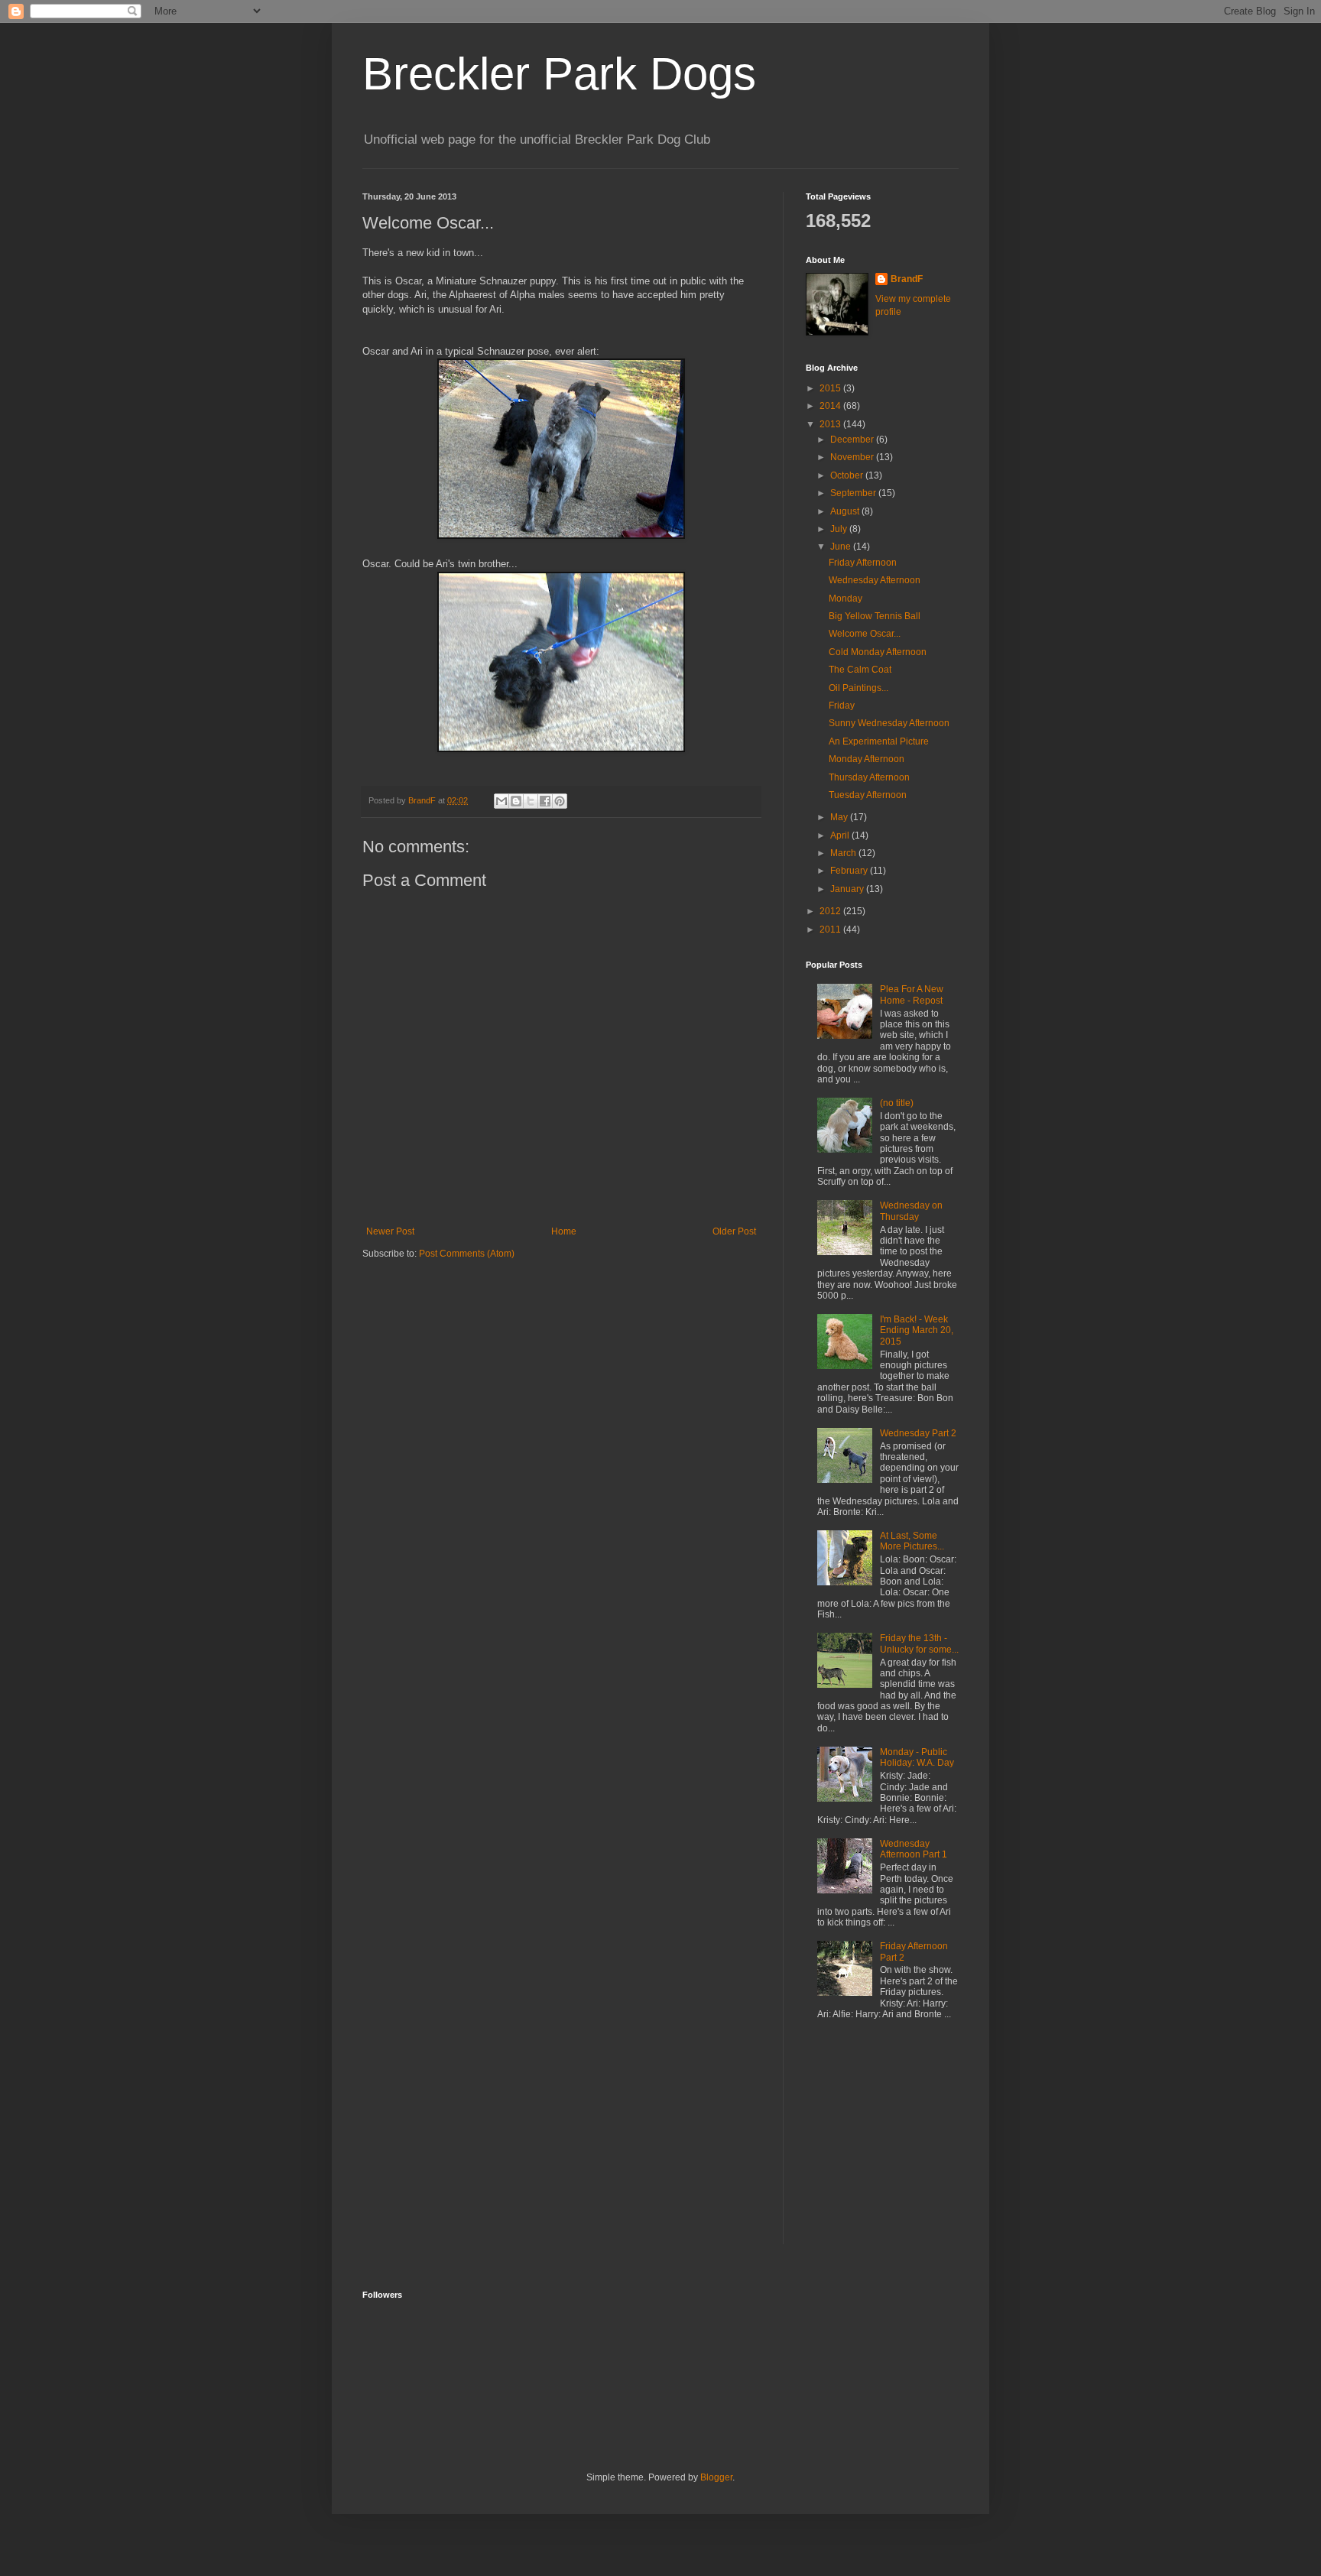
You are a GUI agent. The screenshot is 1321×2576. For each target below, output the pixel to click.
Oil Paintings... (858, 688)
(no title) (897, 1103)
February (850, 871)
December (853, 440)
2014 (831, 406)
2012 (831, 911)
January (848, 889)
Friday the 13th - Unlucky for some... (919, 1643)
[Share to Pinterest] (560, 801)
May (840, 817)
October (848, 475)
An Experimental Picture (879, 741)
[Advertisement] (901, 2145)
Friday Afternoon (863, 563)
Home (564, 1231)
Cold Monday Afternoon (878, 652)
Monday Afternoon (867, 759)
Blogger (716, 2477)
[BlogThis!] (516, 801)
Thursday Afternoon (869, 777)
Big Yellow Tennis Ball (875, 616)
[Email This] (501, 801)
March (844, 853)
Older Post (734, 1231)
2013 (831, 424)
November (853, 457)
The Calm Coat (860, 670)
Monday (846, 599)
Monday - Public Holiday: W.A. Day (917, 1757)
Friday (842, 706)
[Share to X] (531, 801)
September (854, 493)
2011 (831, 930)
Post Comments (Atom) (467, 1254)
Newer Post (390, 1231)
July (840, 529)
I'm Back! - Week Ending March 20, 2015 (917, 1330)
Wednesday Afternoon (875, 580)
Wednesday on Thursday (911, 1211)
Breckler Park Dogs (559, 74)
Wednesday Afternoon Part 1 (914, 1849)
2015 (831, 388)
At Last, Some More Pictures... (912, 1541)
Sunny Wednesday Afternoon (889, 723)
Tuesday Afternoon (868, 795)
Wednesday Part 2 (918, 1433)
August (846, 511)
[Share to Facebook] (545, 801)
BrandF (907, 279)
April (841, 835)
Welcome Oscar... (865, 634)
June (842, 547)
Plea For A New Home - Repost (912, 994)
